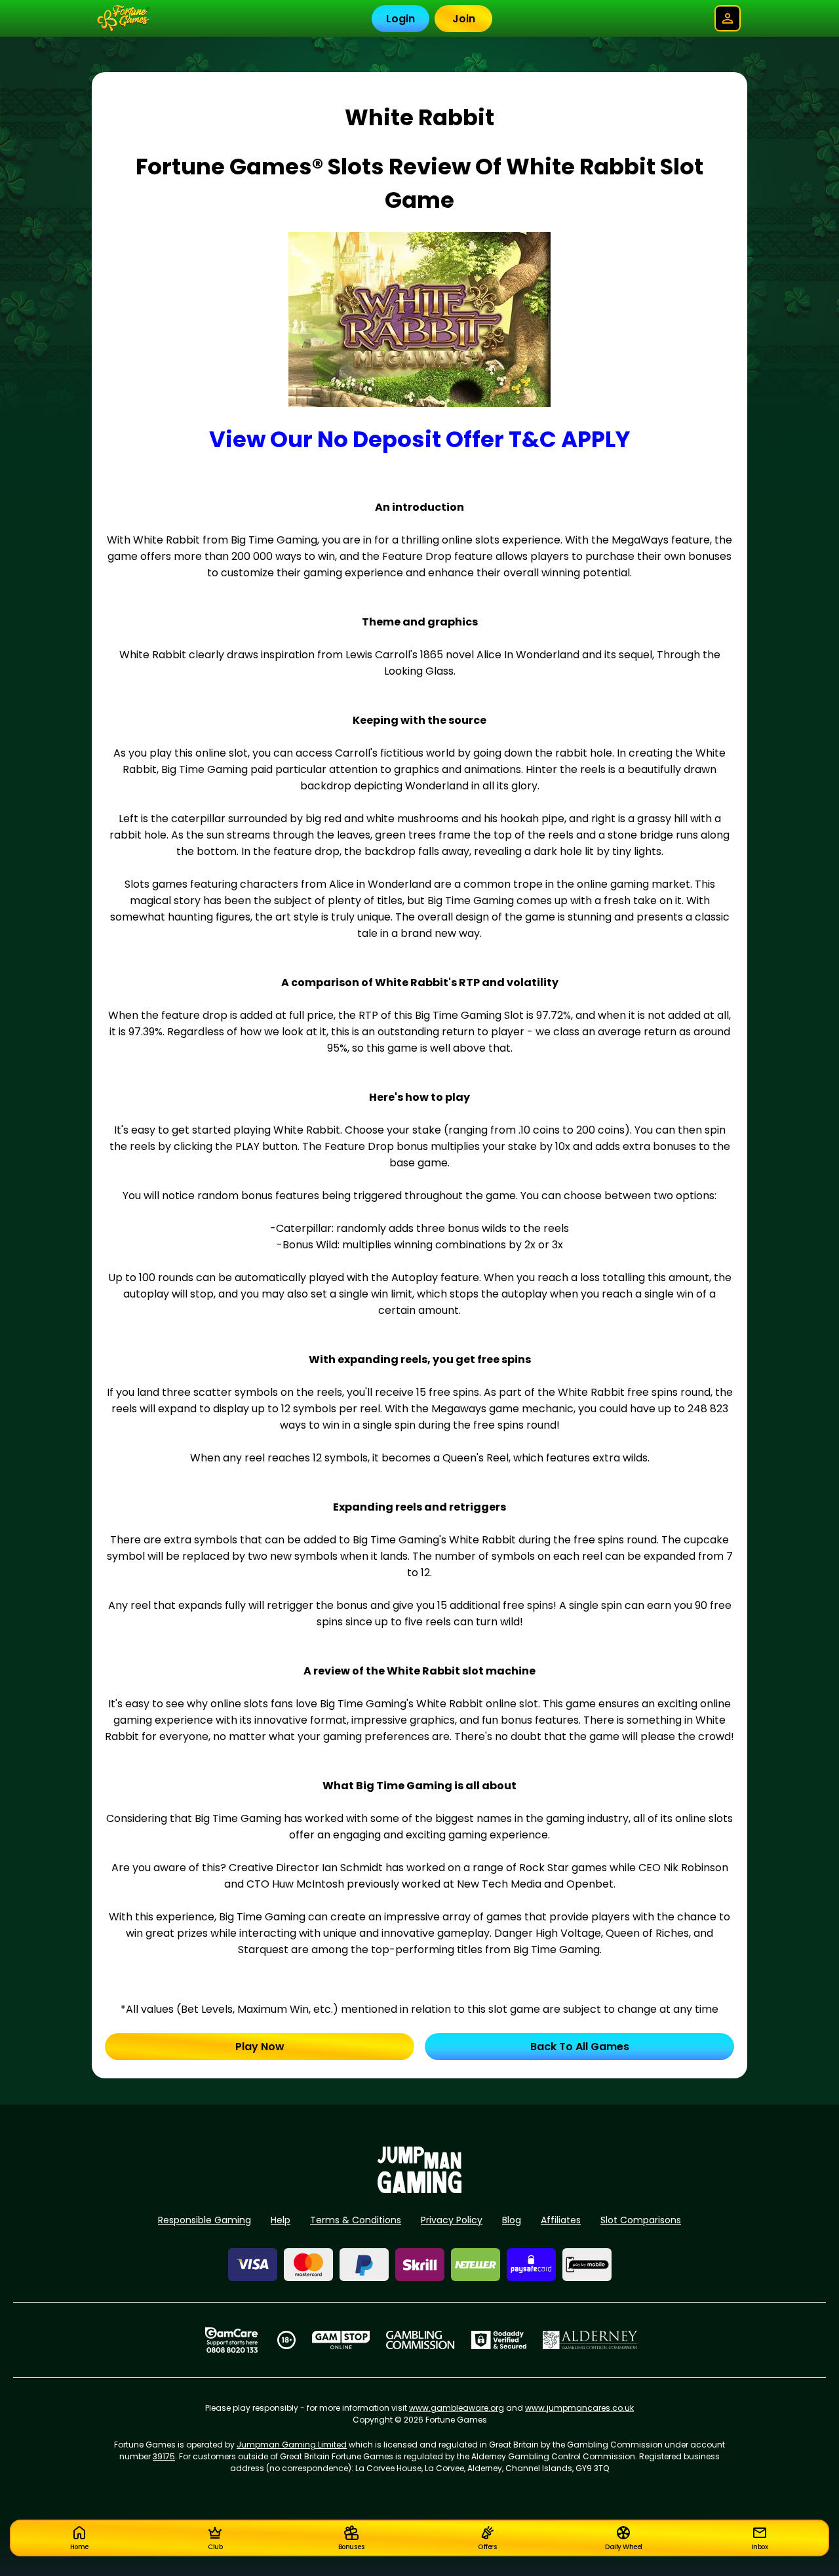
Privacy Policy (452, 2220)
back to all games (580, 2047)
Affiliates (561, 2220)
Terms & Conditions (356, 2220)
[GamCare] (231, 2340)
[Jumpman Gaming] (419, 2190)
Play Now (260, 2047)
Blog (512, 2220)
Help (281, 2220)
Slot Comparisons (641, 2220)
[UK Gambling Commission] (420, 2340)
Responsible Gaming (205, 2220)
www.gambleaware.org (457, 2408)
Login (400, 19)
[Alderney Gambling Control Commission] (590, 2340)
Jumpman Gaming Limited (292, 2445)
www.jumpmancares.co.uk (579, 2408)
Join (464, 19)
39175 (164, 2456)
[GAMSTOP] (341, 2340)
